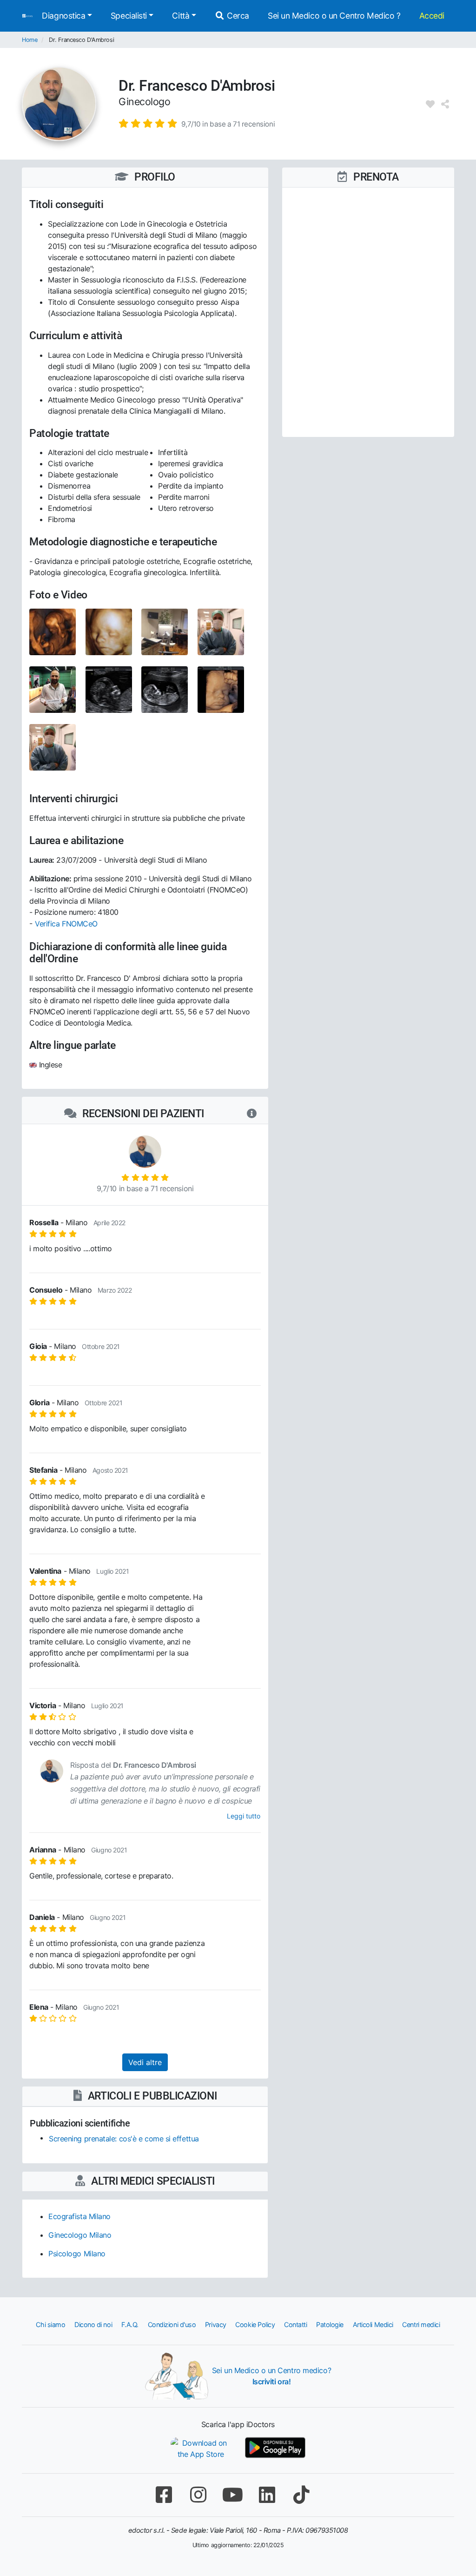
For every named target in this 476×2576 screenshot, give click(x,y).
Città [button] (181, 16)
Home (30, 40)
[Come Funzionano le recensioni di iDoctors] (252, 1114)
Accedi (432, 16)
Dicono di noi (93, 2324)
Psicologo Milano (77, 2254)
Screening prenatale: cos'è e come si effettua (124, 2139)
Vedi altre (145, 2062)
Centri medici (421, 2324)
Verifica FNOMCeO (66, 924)
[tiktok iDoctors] (301, 2495)
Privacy (216, 2324)
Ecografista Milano (79, 2216)
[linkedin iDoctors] (267, 2495)
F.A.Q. (130, 2324)
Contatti (295, 2324)
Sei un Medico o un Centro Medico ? (334, 16)
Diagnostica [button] (63, 16)
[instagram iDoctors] (198, 2495)
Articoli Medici (373, 2324)
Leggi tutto (244, 1816)
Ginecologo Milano (80, 2235)
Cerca (237, 16)
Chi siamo (50, 2324)
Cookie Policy (255, 2324)
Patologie (330, 2324)
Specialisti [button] (129, 16)
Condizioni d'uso (172, 2324)
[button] (197, 123)
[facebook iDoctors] (164, 2495)
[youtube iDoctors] (232, 2495)
